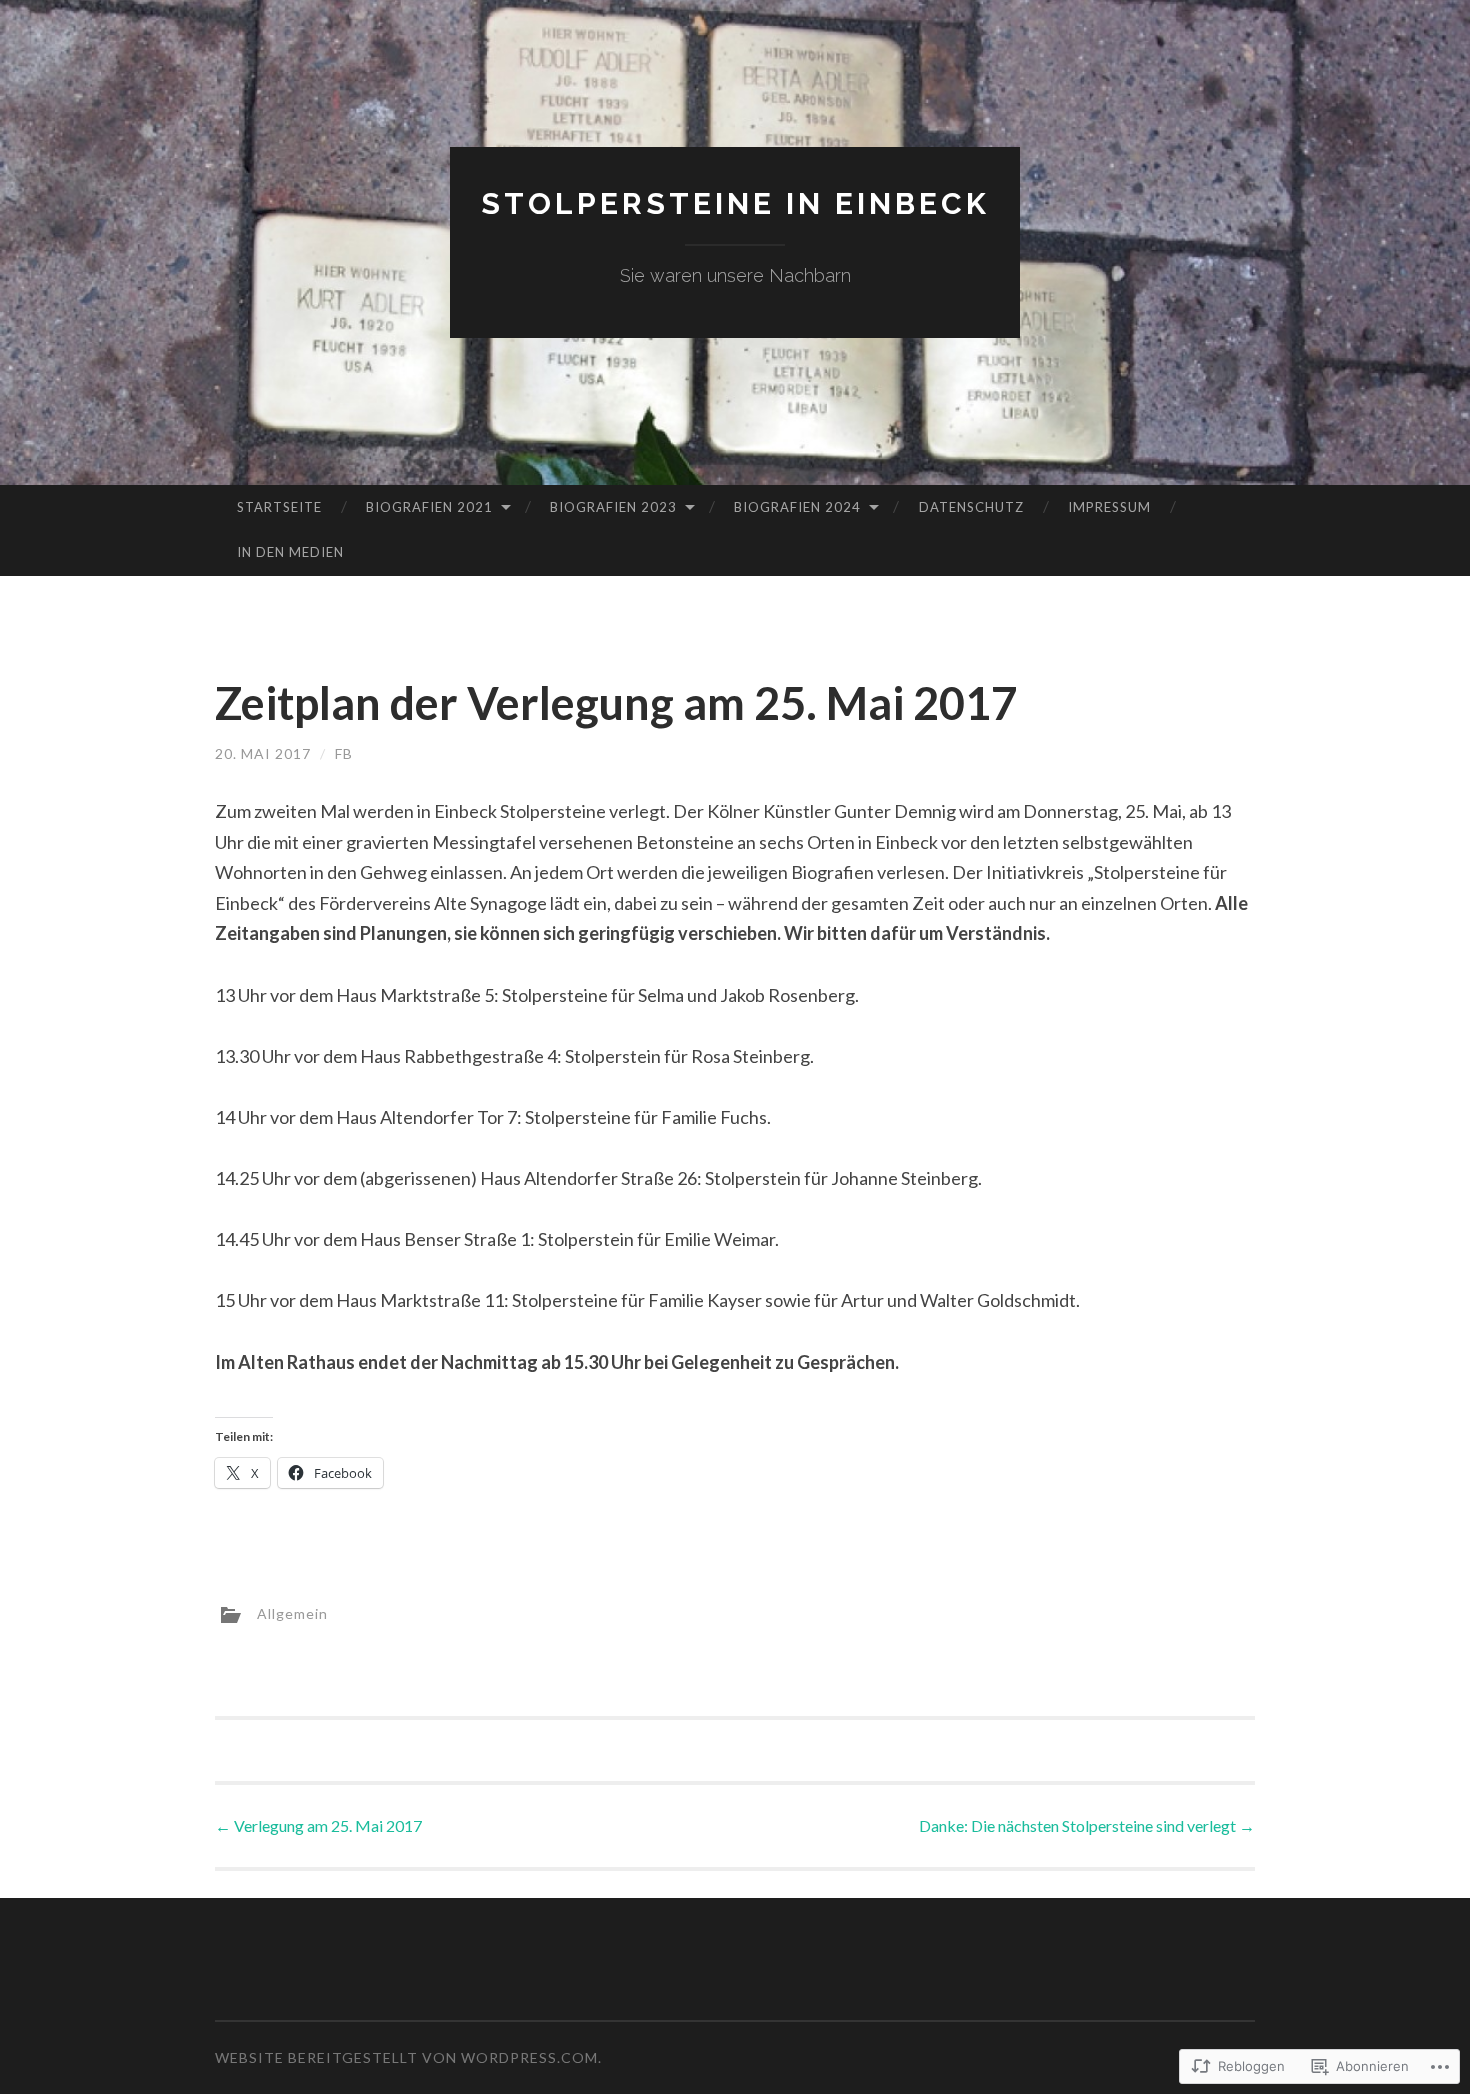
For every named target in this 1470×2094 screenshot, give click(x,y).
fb (344, 753)
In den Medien (290, 552)
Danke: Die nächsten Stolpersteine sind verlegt (1087, 1825)
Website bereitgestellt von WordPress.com (406, 2057)
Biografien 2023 (613, 507)
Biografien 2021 (429, 507)
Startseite (279, 507)
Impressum (1109, 507)
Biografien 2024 (797, 507)
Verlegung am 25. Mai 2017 (318, 1825)
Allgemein (292, 1612)
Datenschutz (971, 507)
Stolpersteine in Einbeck (735, 203)
